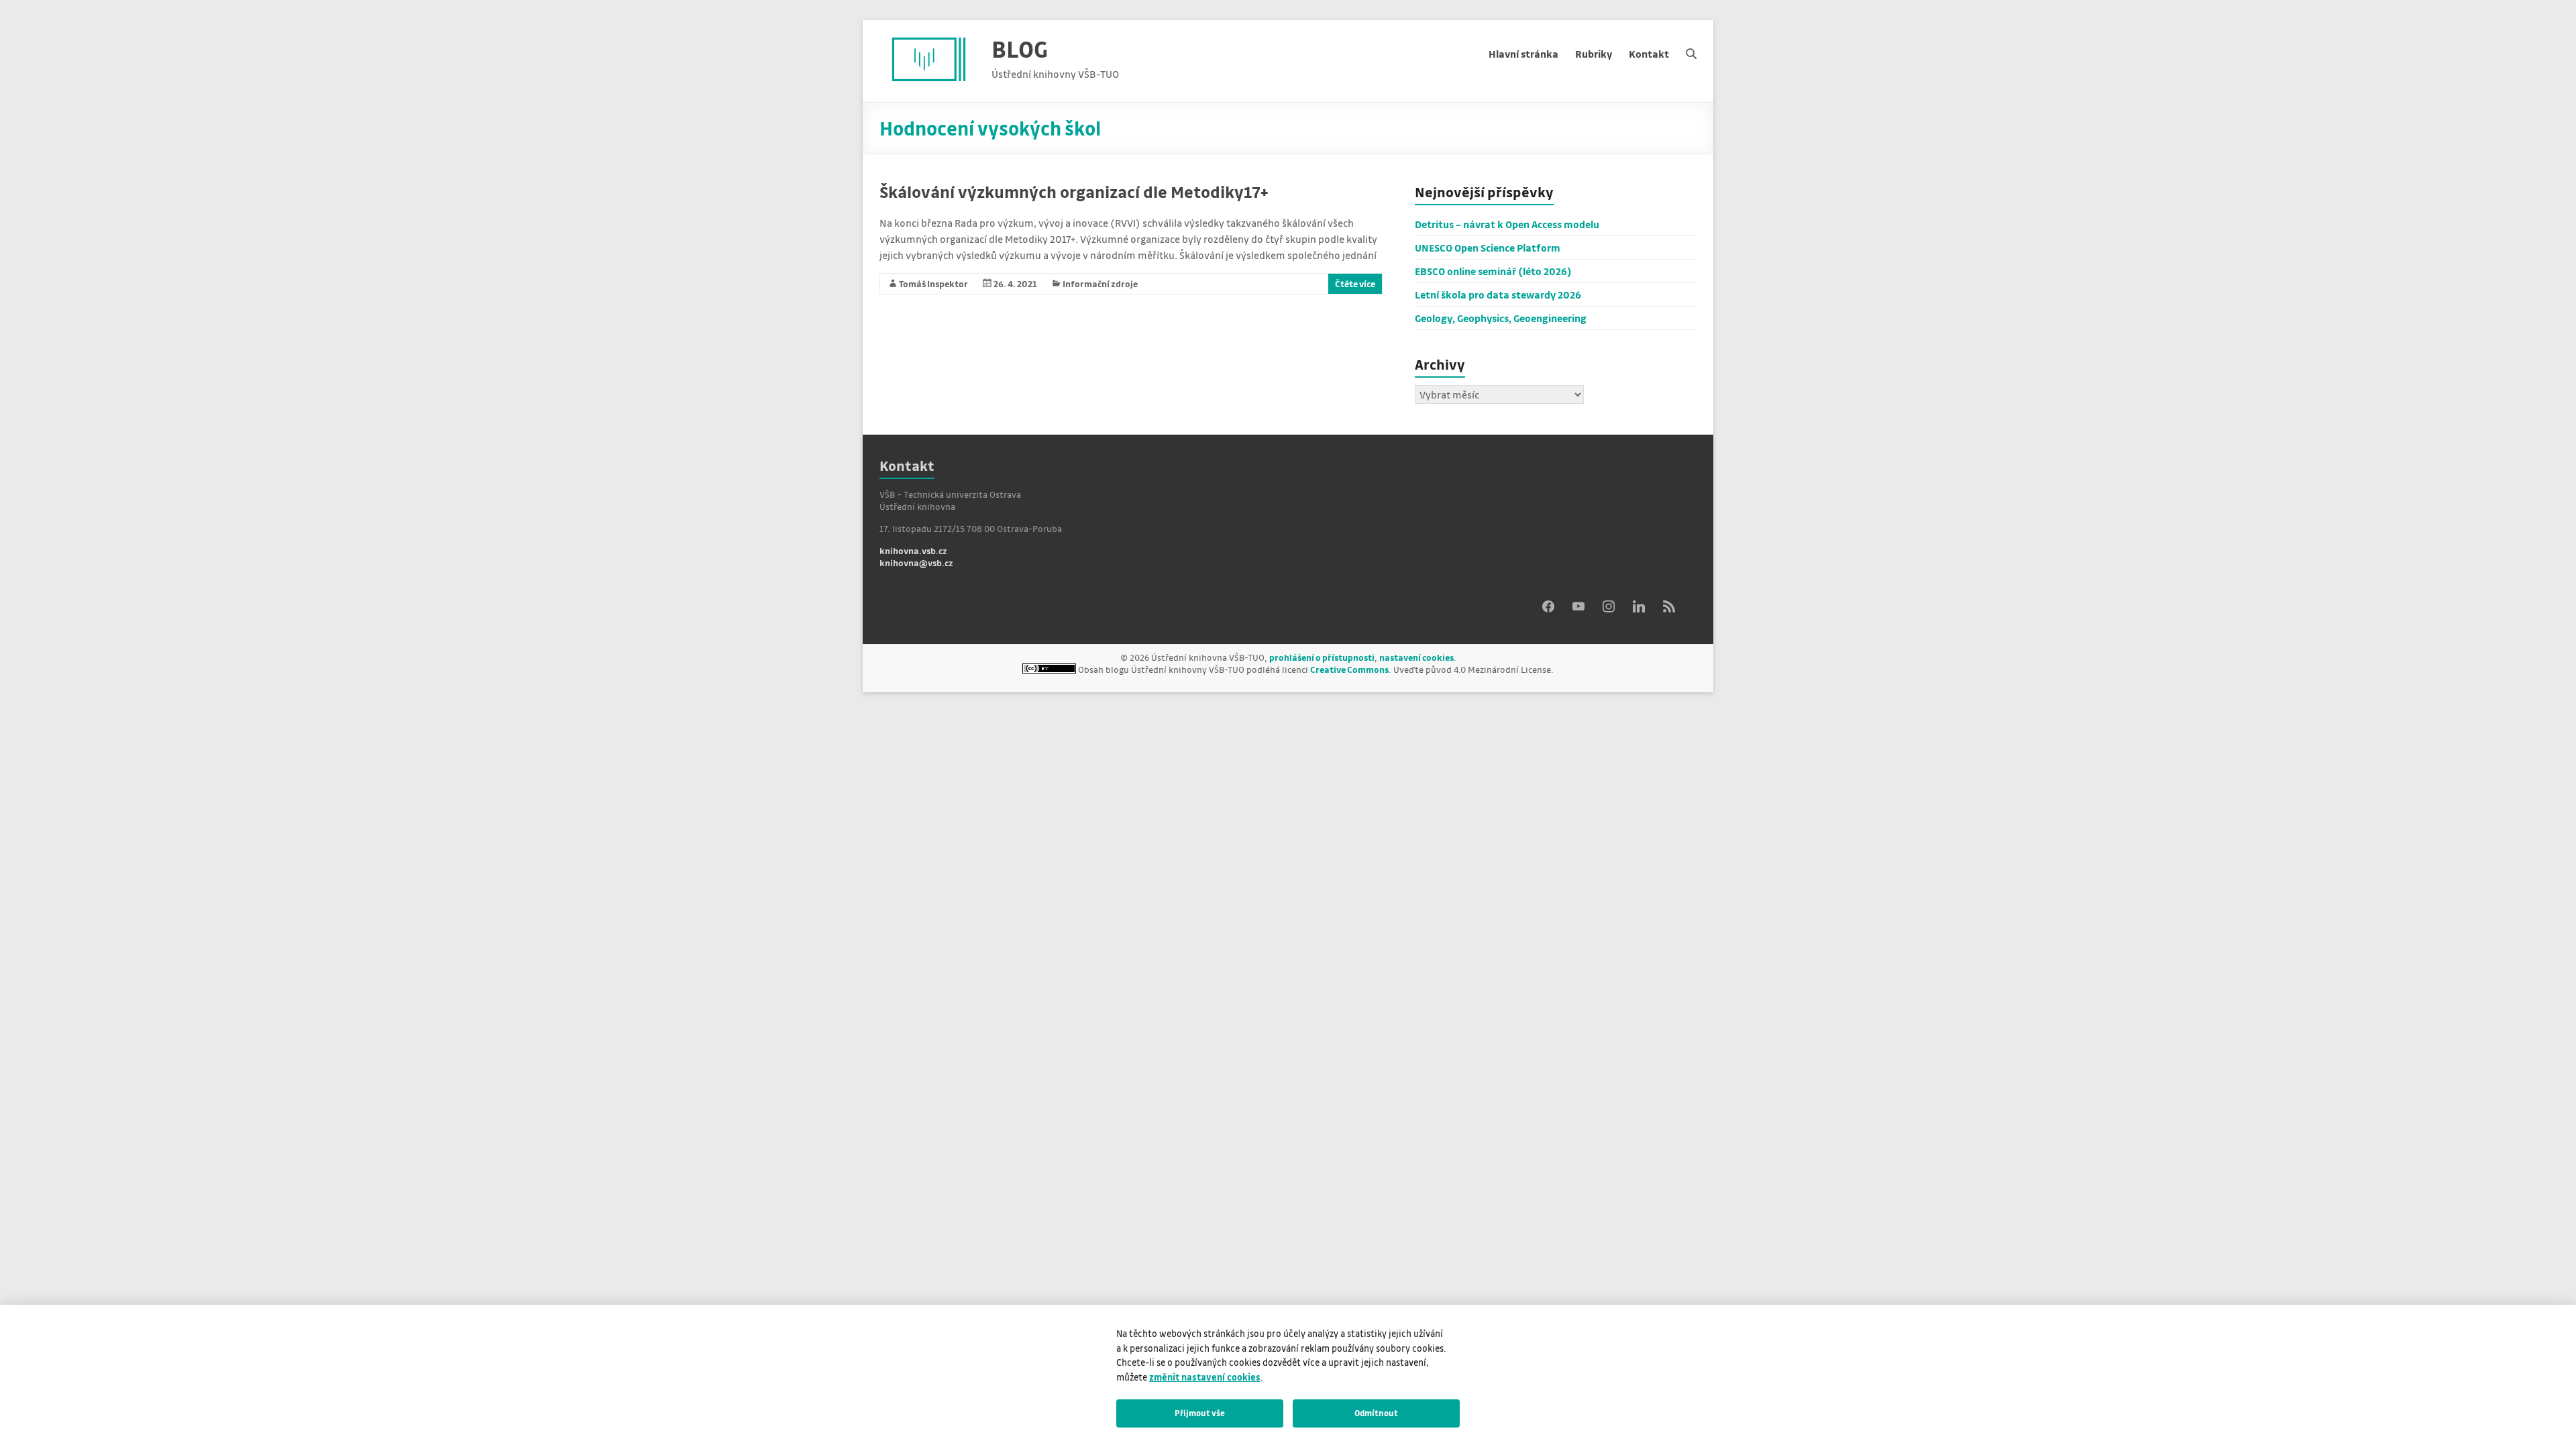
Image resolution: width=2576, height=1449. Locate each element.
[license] (1049, 669)
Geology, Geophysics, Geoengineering (1501, 318)
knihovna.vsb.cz (913, 550)
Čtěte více (1355, 283)
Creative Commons (1349, 669)
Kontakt (1649, 54)
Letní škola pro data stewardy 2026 (1498, 294)
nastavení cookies (1416, 657)
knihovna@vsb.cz (916, 562)
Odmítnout (1376, 1413)
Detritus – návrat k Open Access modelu (1507, 224)
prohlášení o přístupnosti (1322, 657)
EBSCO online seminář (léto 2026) (1493, 271)
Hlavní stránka (1523, 54)
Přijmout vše (1200, 1413)
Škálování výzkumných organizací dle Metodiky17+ (1074, 192)
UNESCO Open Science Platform (1488, 248)
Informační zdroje (1100, 283)
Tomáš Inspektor (933, 283)
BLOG (1020, 49)
